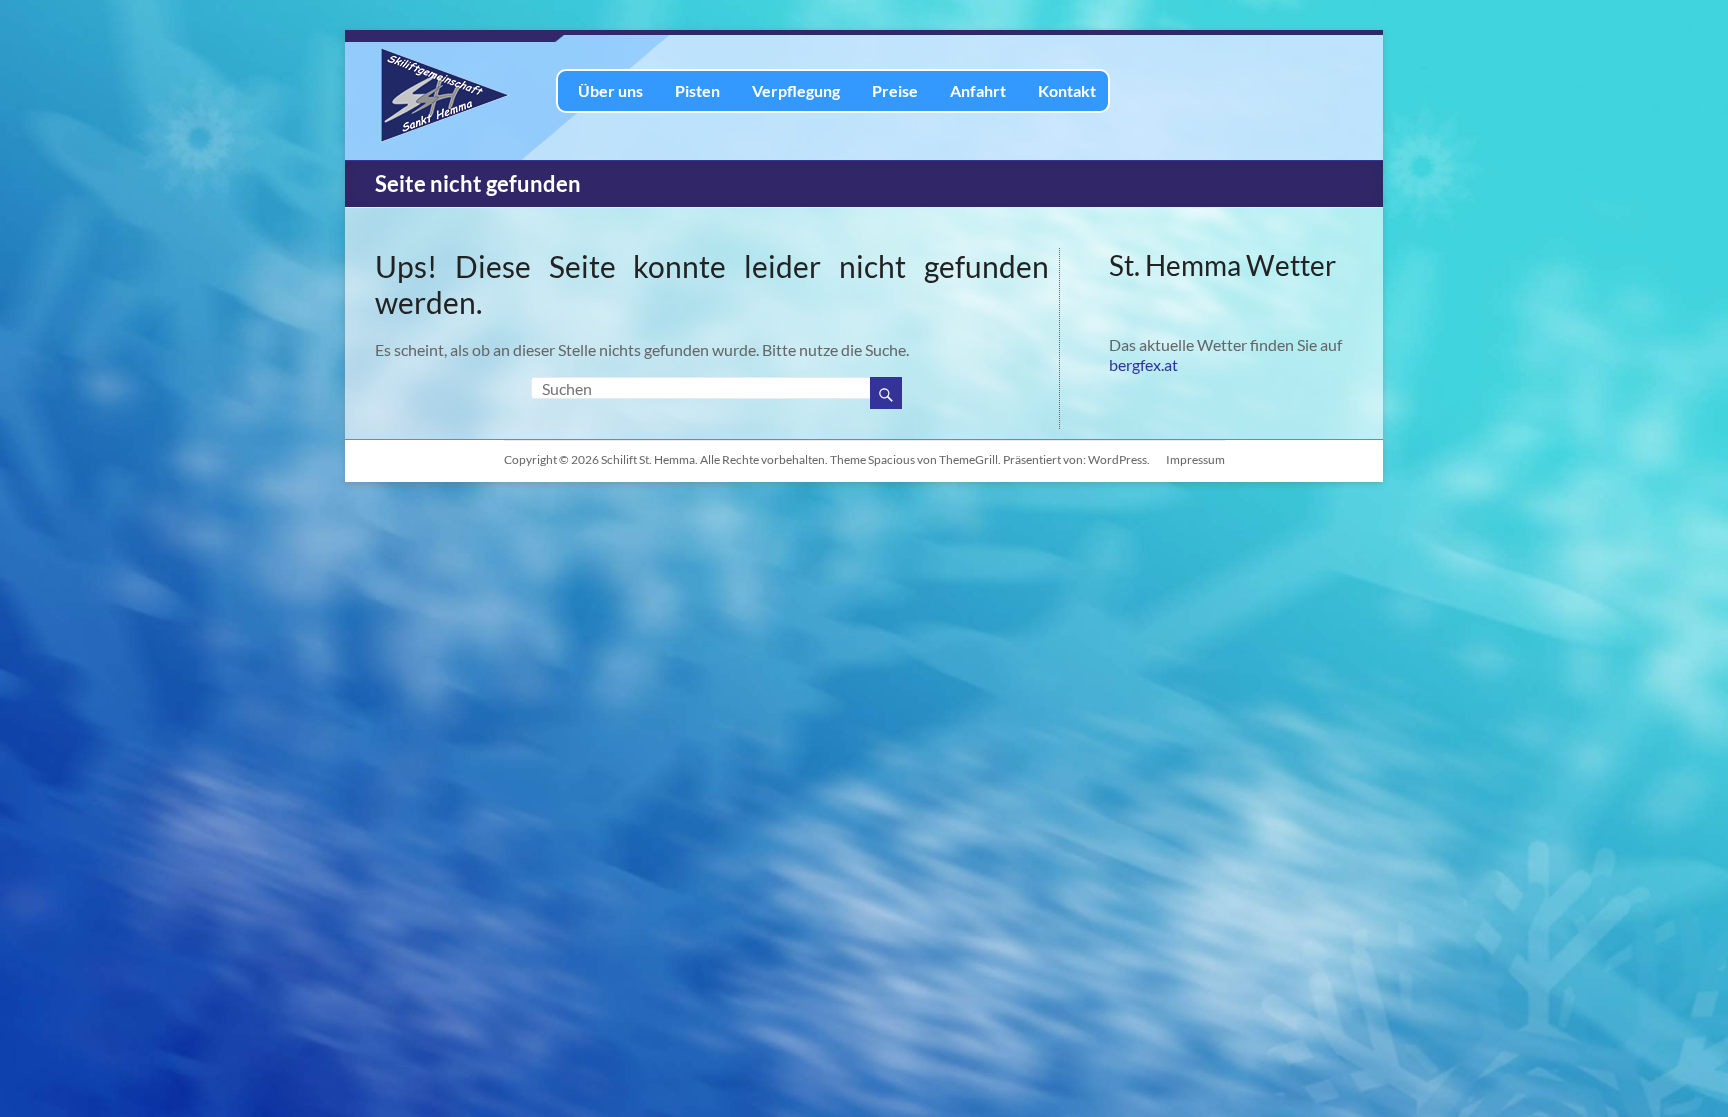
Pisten (697, 90)
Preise (895, 90)
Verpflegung (796, 90)
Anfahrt (978, 90)
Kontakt (1067, 90)
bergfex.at (1143, 364)
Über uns (610, 90)
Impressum (1195, 459)
